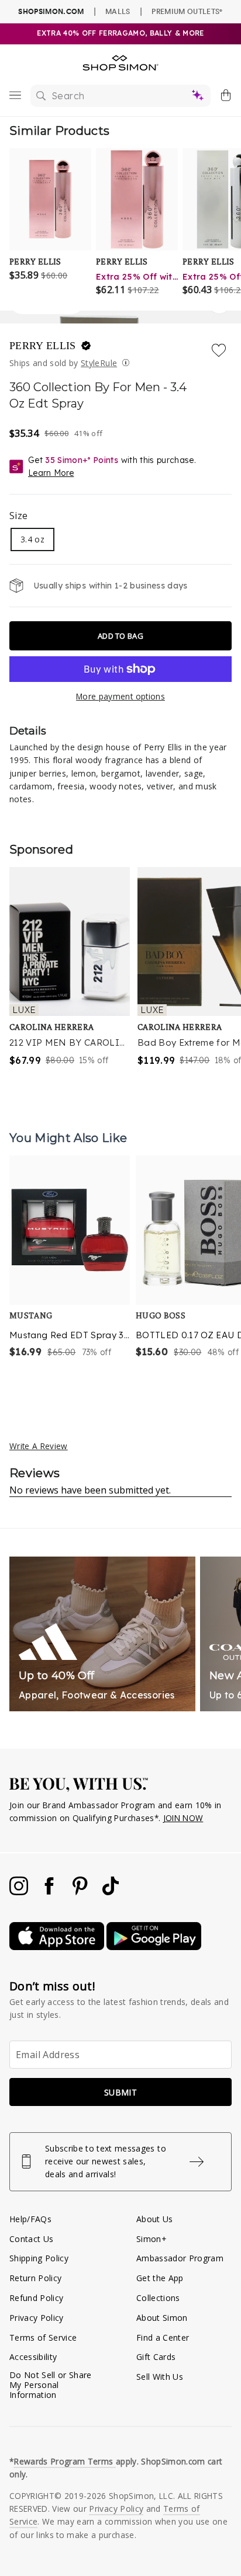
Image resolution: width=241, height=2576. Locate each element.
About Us (155, 2219)
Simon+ (152, 2239)
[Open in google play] (154, 1947)
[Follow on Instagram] (20, 1892)
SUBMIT (120, 2092)
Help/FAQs (30, 2219)
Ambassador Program (180, 2258)
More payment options (120, 696)
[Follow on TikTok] (111, 1892)
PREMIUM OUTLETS (187, 11)
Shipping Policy (39, 2258)
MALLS (118, 11)
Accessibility (33, 2357)
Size (18, 516)
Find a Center (163, 2337)
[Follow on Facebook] (50, 1892)
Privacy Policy (37, 2318)
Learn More (51, 473)
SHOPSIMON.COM (51, 11)
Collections (158, 2298)
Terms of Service (43, 2337)
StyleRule (99, 363)
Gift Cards (156, 2357)
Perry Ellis (44, 346)
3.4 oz (32, 539)
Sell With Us (160, 2377)
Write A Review (39, 1446)
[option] (70, 1272)
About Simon (162, 2318)
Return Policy (35, 2278)
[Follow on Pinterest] (81, 1892)
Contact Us (31, 2239)
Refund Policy (36, 2298)
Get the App (160, 2278)
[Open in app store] (58, 1947)
